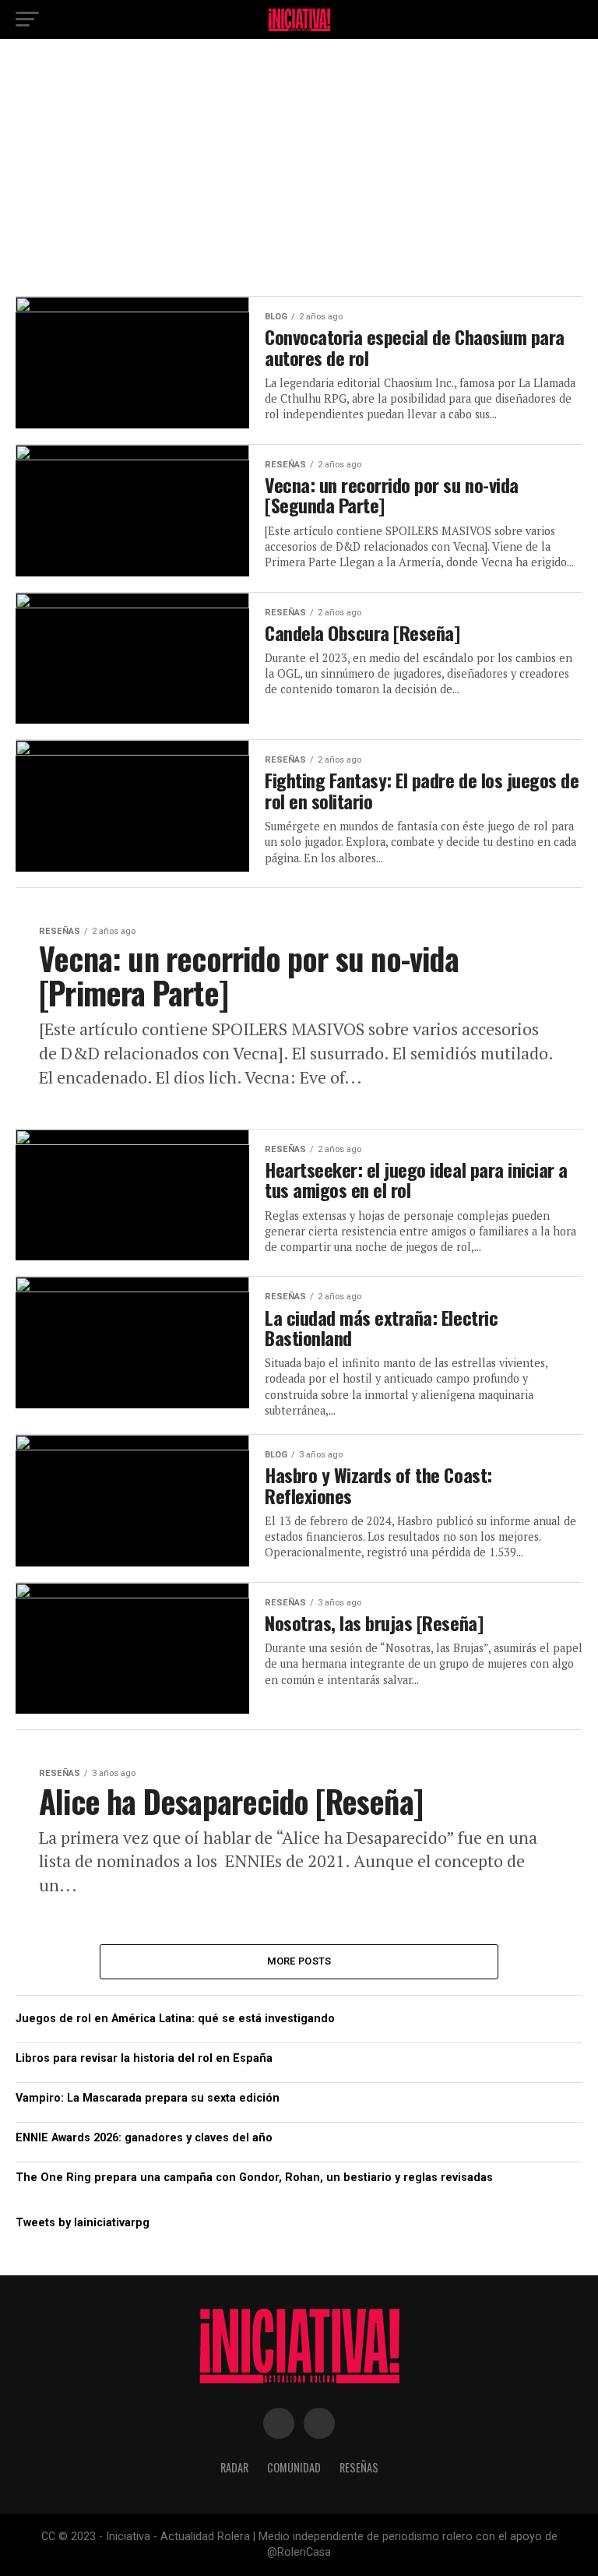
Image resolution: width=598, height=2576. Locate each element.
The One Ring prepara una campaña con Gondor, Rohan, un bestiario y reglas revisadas (254, 2178)
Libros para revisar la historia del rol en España (144, 2058)
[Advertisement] (299, 171)
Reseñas (359, 2467)
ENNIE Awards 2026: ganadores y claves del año (144, 2138)
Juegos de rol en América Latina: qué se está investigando (175, 2019)
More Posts (299, 1961)
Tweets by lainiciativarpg (83, 2223)
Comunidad (294, 2467)
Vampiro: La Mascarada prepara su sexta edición (148, 2098)
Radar (234, 2467)
